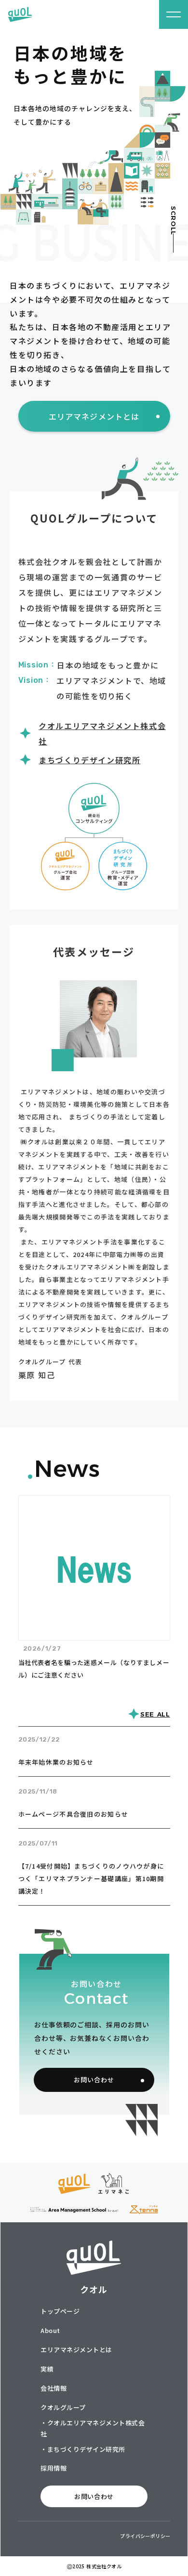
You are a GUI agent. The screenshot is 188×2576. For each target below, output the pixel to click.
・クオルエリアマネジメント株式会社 (93, 2428)
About (50, 2330)
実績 (47, 2369)
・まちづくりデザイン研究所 (83, 2449)
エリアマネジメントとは (76, 2350)
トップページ (60, 2311)
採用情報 (54, 2468)
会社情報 (54, 2388)
